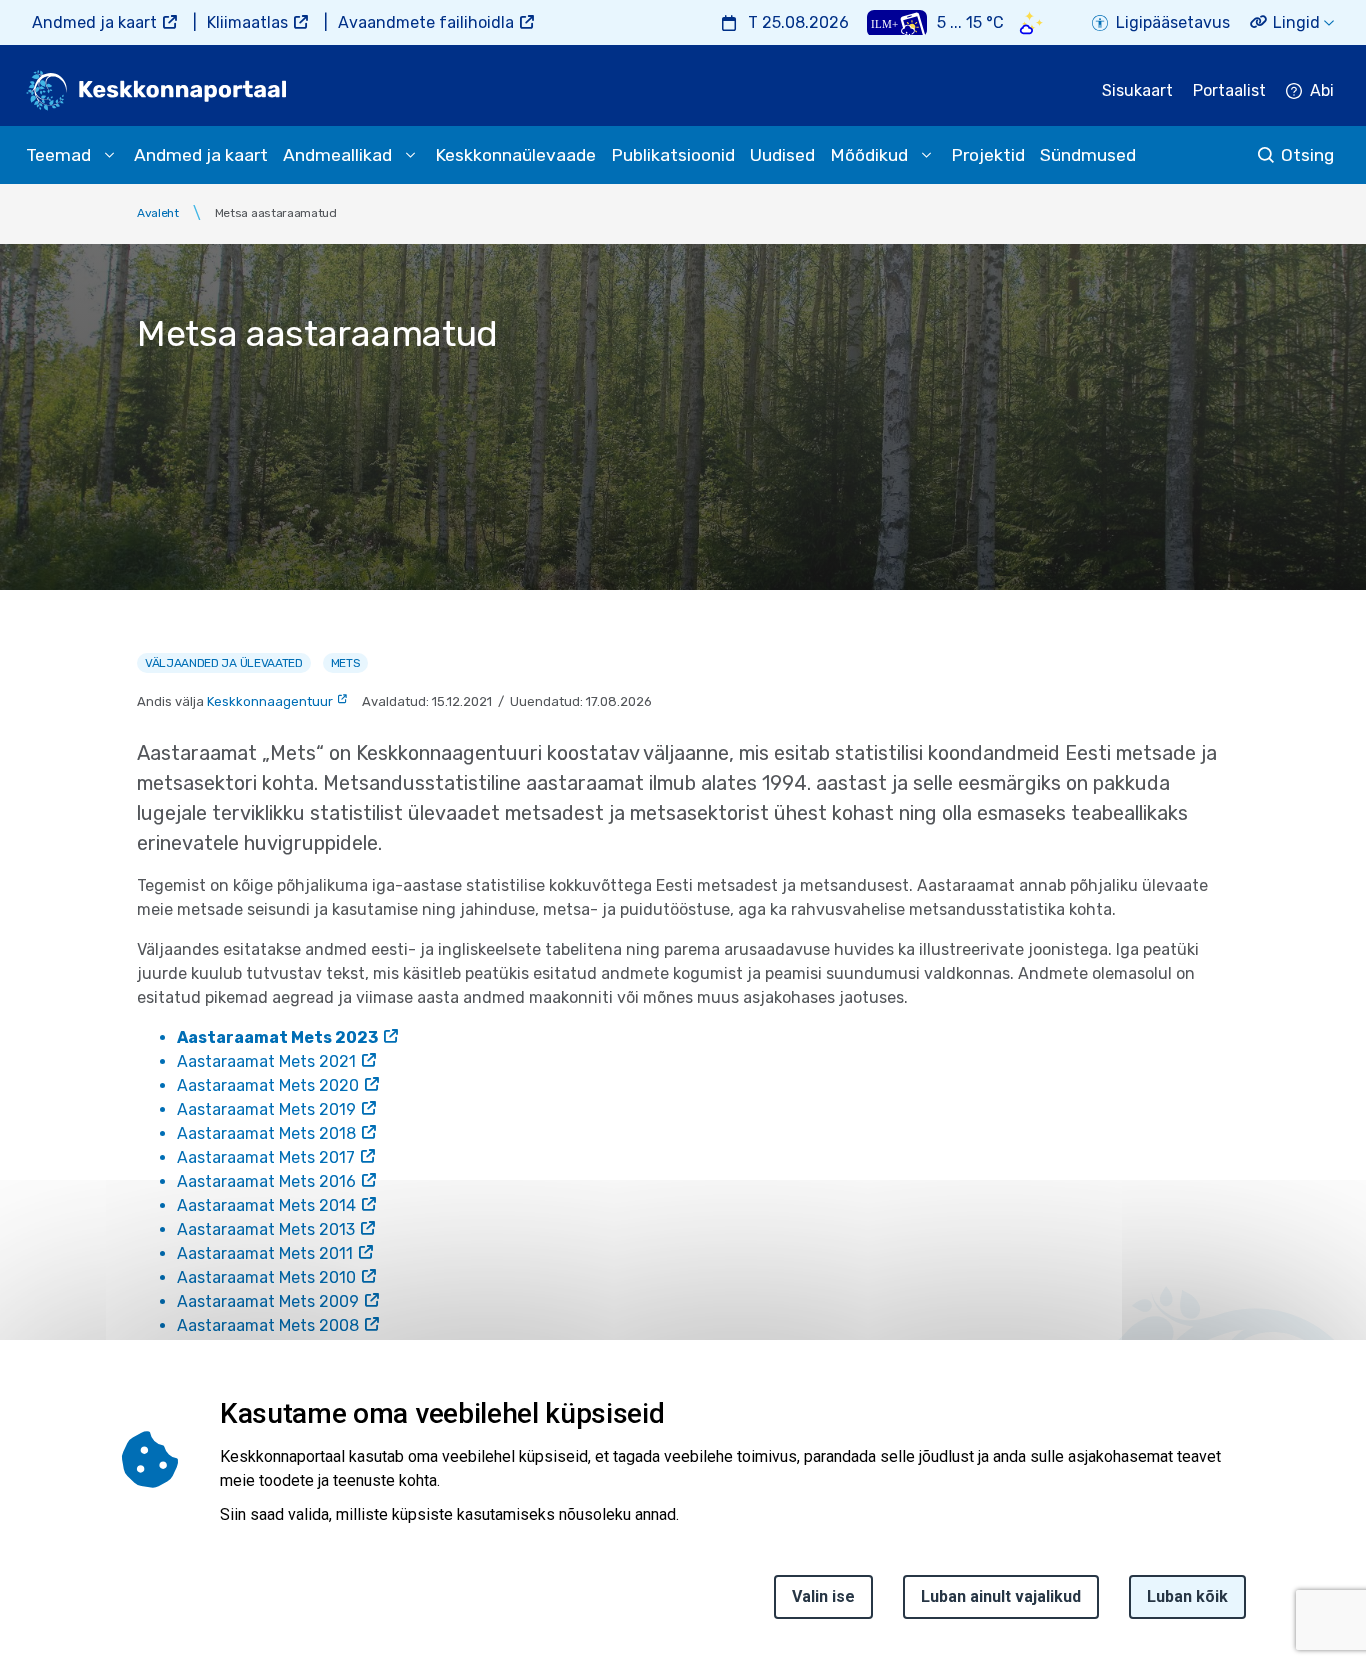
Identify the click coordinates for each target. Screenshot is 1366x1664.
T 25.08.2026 (798, 22)
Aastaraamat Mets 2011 (265, 1253)
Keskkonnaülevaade (515, 155)
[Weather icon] (1031, 22)
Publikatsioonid (673, 155)
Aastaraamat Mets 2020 (268, 1085)
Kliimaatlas (247, 22)
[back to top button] (1280, 1556)
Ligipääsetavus (1173, 22)
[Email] (22, 1576)
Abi (1322, 90)
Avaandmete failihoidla (426, 22)
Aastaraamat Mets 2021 (266, 1061)
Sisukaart (1137, 90)
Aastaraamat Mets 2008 (268, 1325)
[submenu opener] (109, 155)
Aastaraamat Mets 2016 (266, 1181)
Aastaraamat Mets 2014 (266, 1205)
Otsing (1307, 155)
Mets (346, 663)
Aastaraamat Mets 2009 (268, 1301)
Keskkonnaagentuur (270, 701)
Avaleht (158, 213)
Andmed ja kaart (94, 22)
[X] (22, 1480)
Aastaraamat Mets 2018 (266, 1133)
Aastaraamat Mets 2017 (266, 1157)
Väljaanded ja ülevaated (224, 663)
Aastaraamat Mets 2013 (266, 1229)
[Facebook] (22, 1432)
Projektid (988, 155)
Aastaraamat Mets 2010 (266, 1277)
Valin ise (823, 1596)
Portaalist (1229, 90)
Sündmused (1088, 155)
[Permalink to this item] (670, 1413)
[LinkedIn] (22, 1528)
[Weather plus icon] (897, 22)
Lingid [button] (1296, 22)
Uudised (782, 155)
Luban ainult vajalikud (1001, 1596)
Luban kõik (1187, 1596)
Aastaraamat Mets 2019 (266, 1109)
